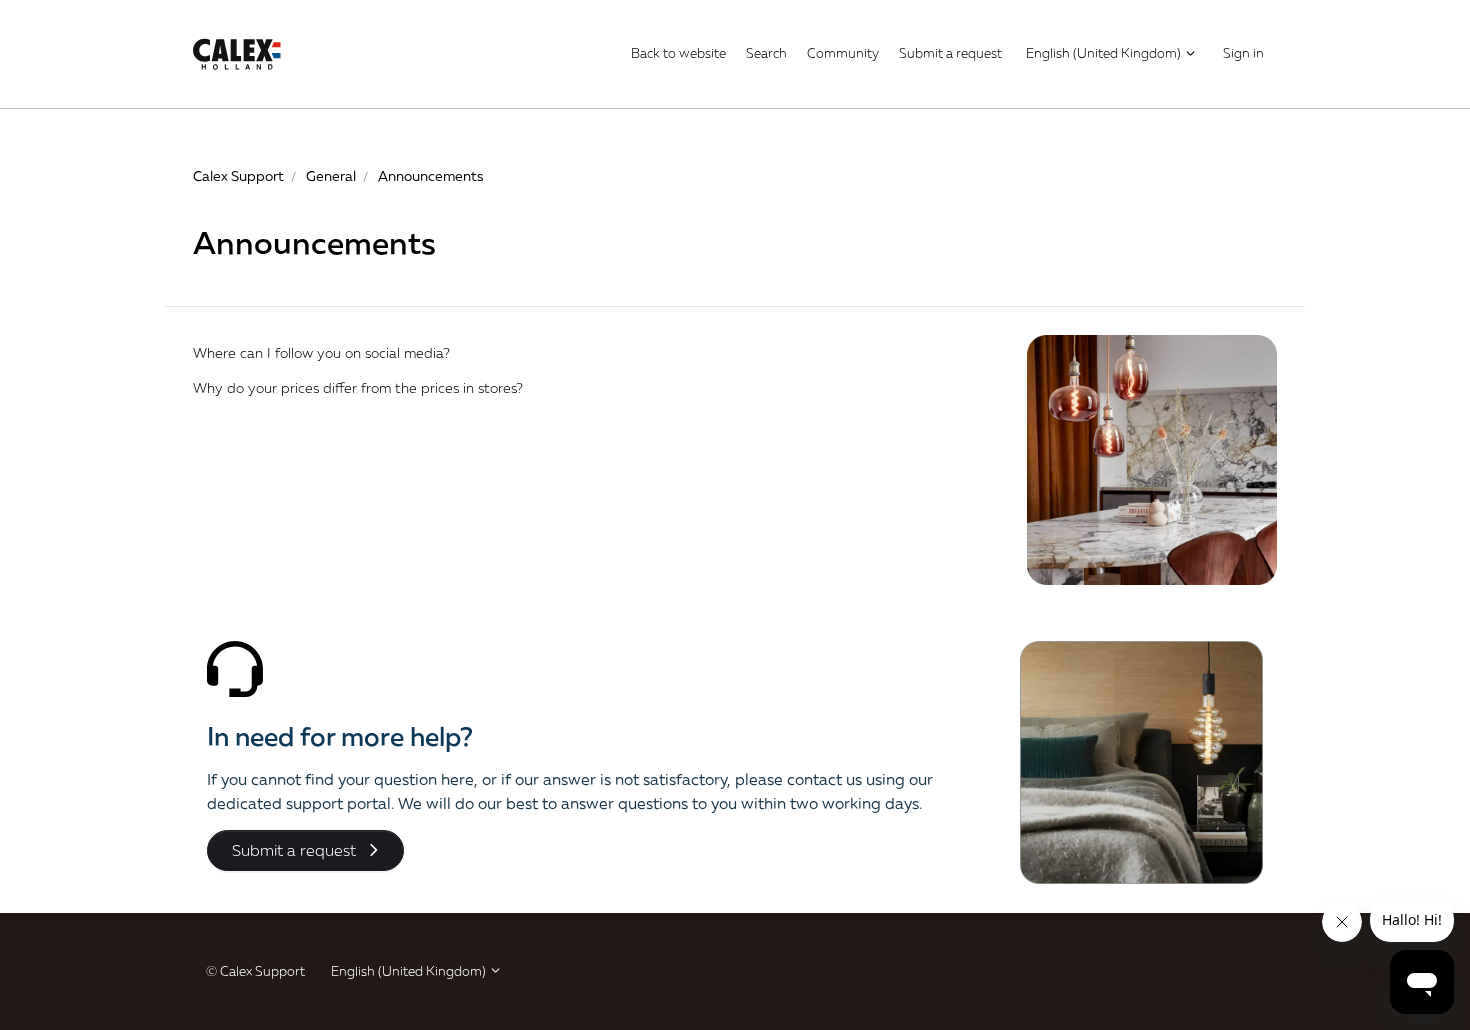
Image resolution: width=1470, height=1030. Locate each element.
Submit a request (950, 53)
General (331, 175)
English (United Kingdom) (1105, 53)
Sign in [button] (1243, 53)
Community (843, 53)
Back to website (678, 53)
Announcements (431, 175)
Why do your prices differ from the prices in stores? (358, 387)
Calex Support (238, 175)
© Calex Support (255, 971)
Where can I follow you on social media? (321, 352)
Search (766, 53)
